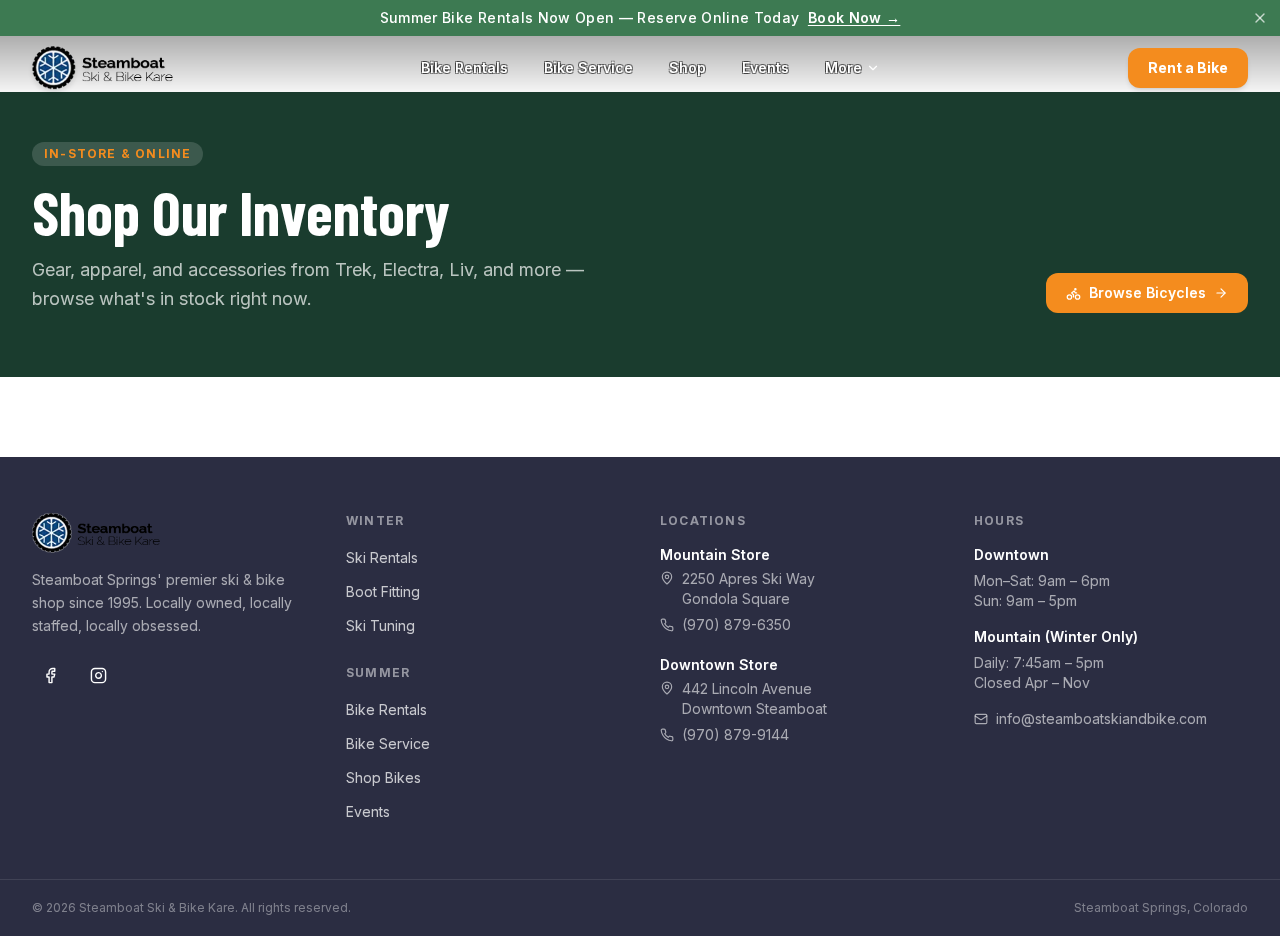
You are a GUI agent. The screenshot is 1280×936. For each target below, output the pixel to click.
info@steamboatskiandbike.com (1101, 718)
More (843, 67)
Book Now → (854, 17)
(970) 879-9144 (735, 734)
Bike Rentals (464, 67)
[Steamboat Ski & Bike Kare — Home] (102, 68)
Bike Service (588, 67)
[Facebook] (50, 676)
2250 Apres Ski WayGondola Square (748, 588)
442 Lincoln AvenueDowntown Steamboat (754, 698)
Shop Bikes (383, 777)
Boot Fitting (383, 591)
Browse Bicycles (1147, 292)
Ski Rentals (382, 557)
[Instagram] (98, 676)
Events (765, 67)
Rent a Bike (1188, 67)
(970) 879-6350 (736, 624)
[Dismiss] (1260, 18)
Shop (687, 67)
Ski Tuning (380, 625)
